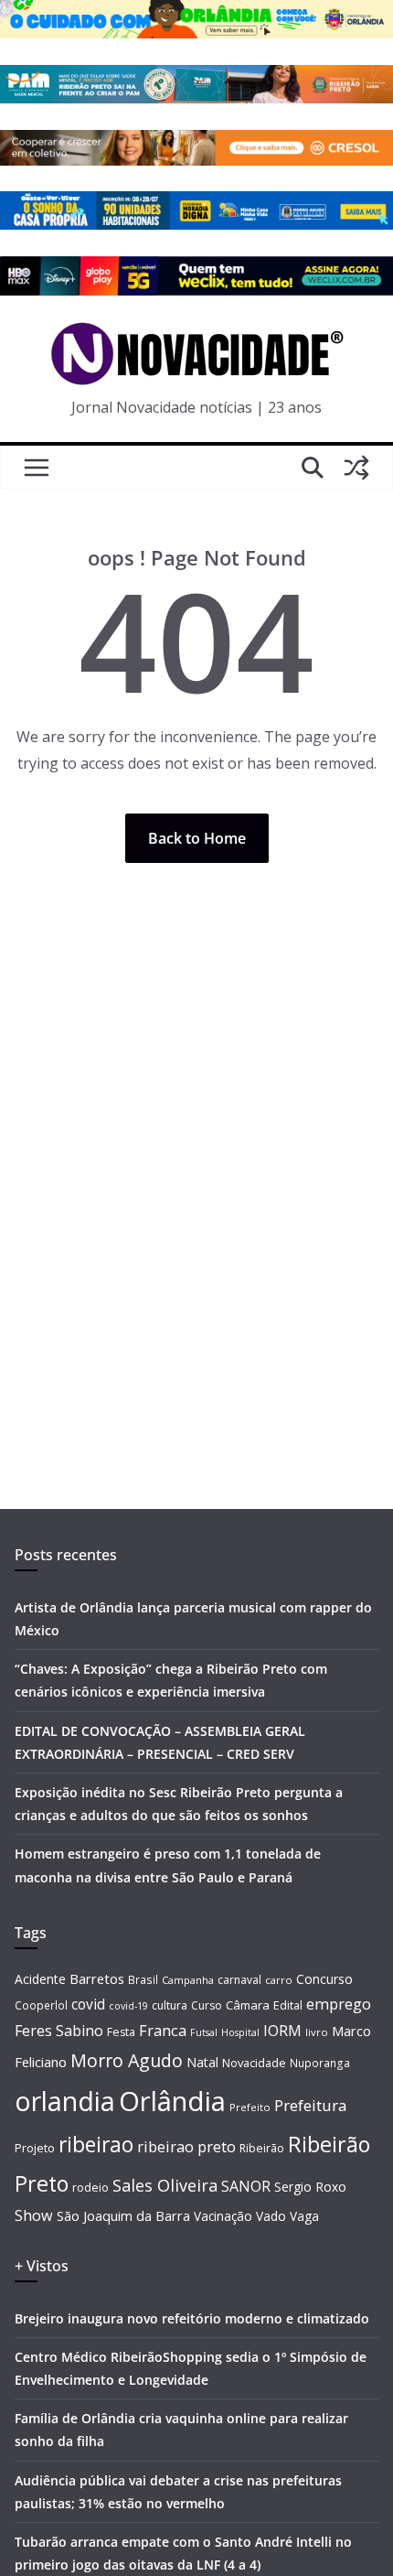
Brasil (143, 1979)
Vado (271, 2216)
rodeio (90, 2188)
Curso (207, 2005)
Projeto (35, 2148)
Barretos (97, 1978)
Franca (163, 2031)
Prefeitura (311, 2105)
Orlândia (172, 2101)
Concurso (324, 1979)
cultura (170, 2005)
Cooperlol (41, 2005)
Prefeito (250, 2107)
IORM (282, 2031)
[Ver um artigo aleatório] (356, 468)
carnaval (239, 1980)
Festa (121, 2032)
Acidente (40, 1979)
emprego (339, 2004)
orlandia (65, 2101)
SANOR (246, 2186)
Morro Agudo (127, 2060)
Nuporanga (320, 2063)
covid (88, 2004)
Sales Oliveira (165, 2185)
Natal (202, 2062)
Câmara (248, 2005)
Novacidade (254, 2063)
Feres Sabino (59, 2031)
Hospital (240, 2032)
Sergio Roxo (310, 2187)
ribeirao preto (186, 2146)
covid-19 (128, 2005)
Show (34, 2215)
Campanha (188, 1980)
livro (317, 2032)
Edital (288, 2005)
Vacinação (223, 2216)
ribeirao (96, 2145)
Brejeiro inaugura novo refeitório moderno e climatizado (192, 2318)
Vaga (304, 2216)
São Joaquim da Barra (123, 2215)
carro (279, 1980)
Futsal (204, 2032)
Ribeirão (262, 2148)
